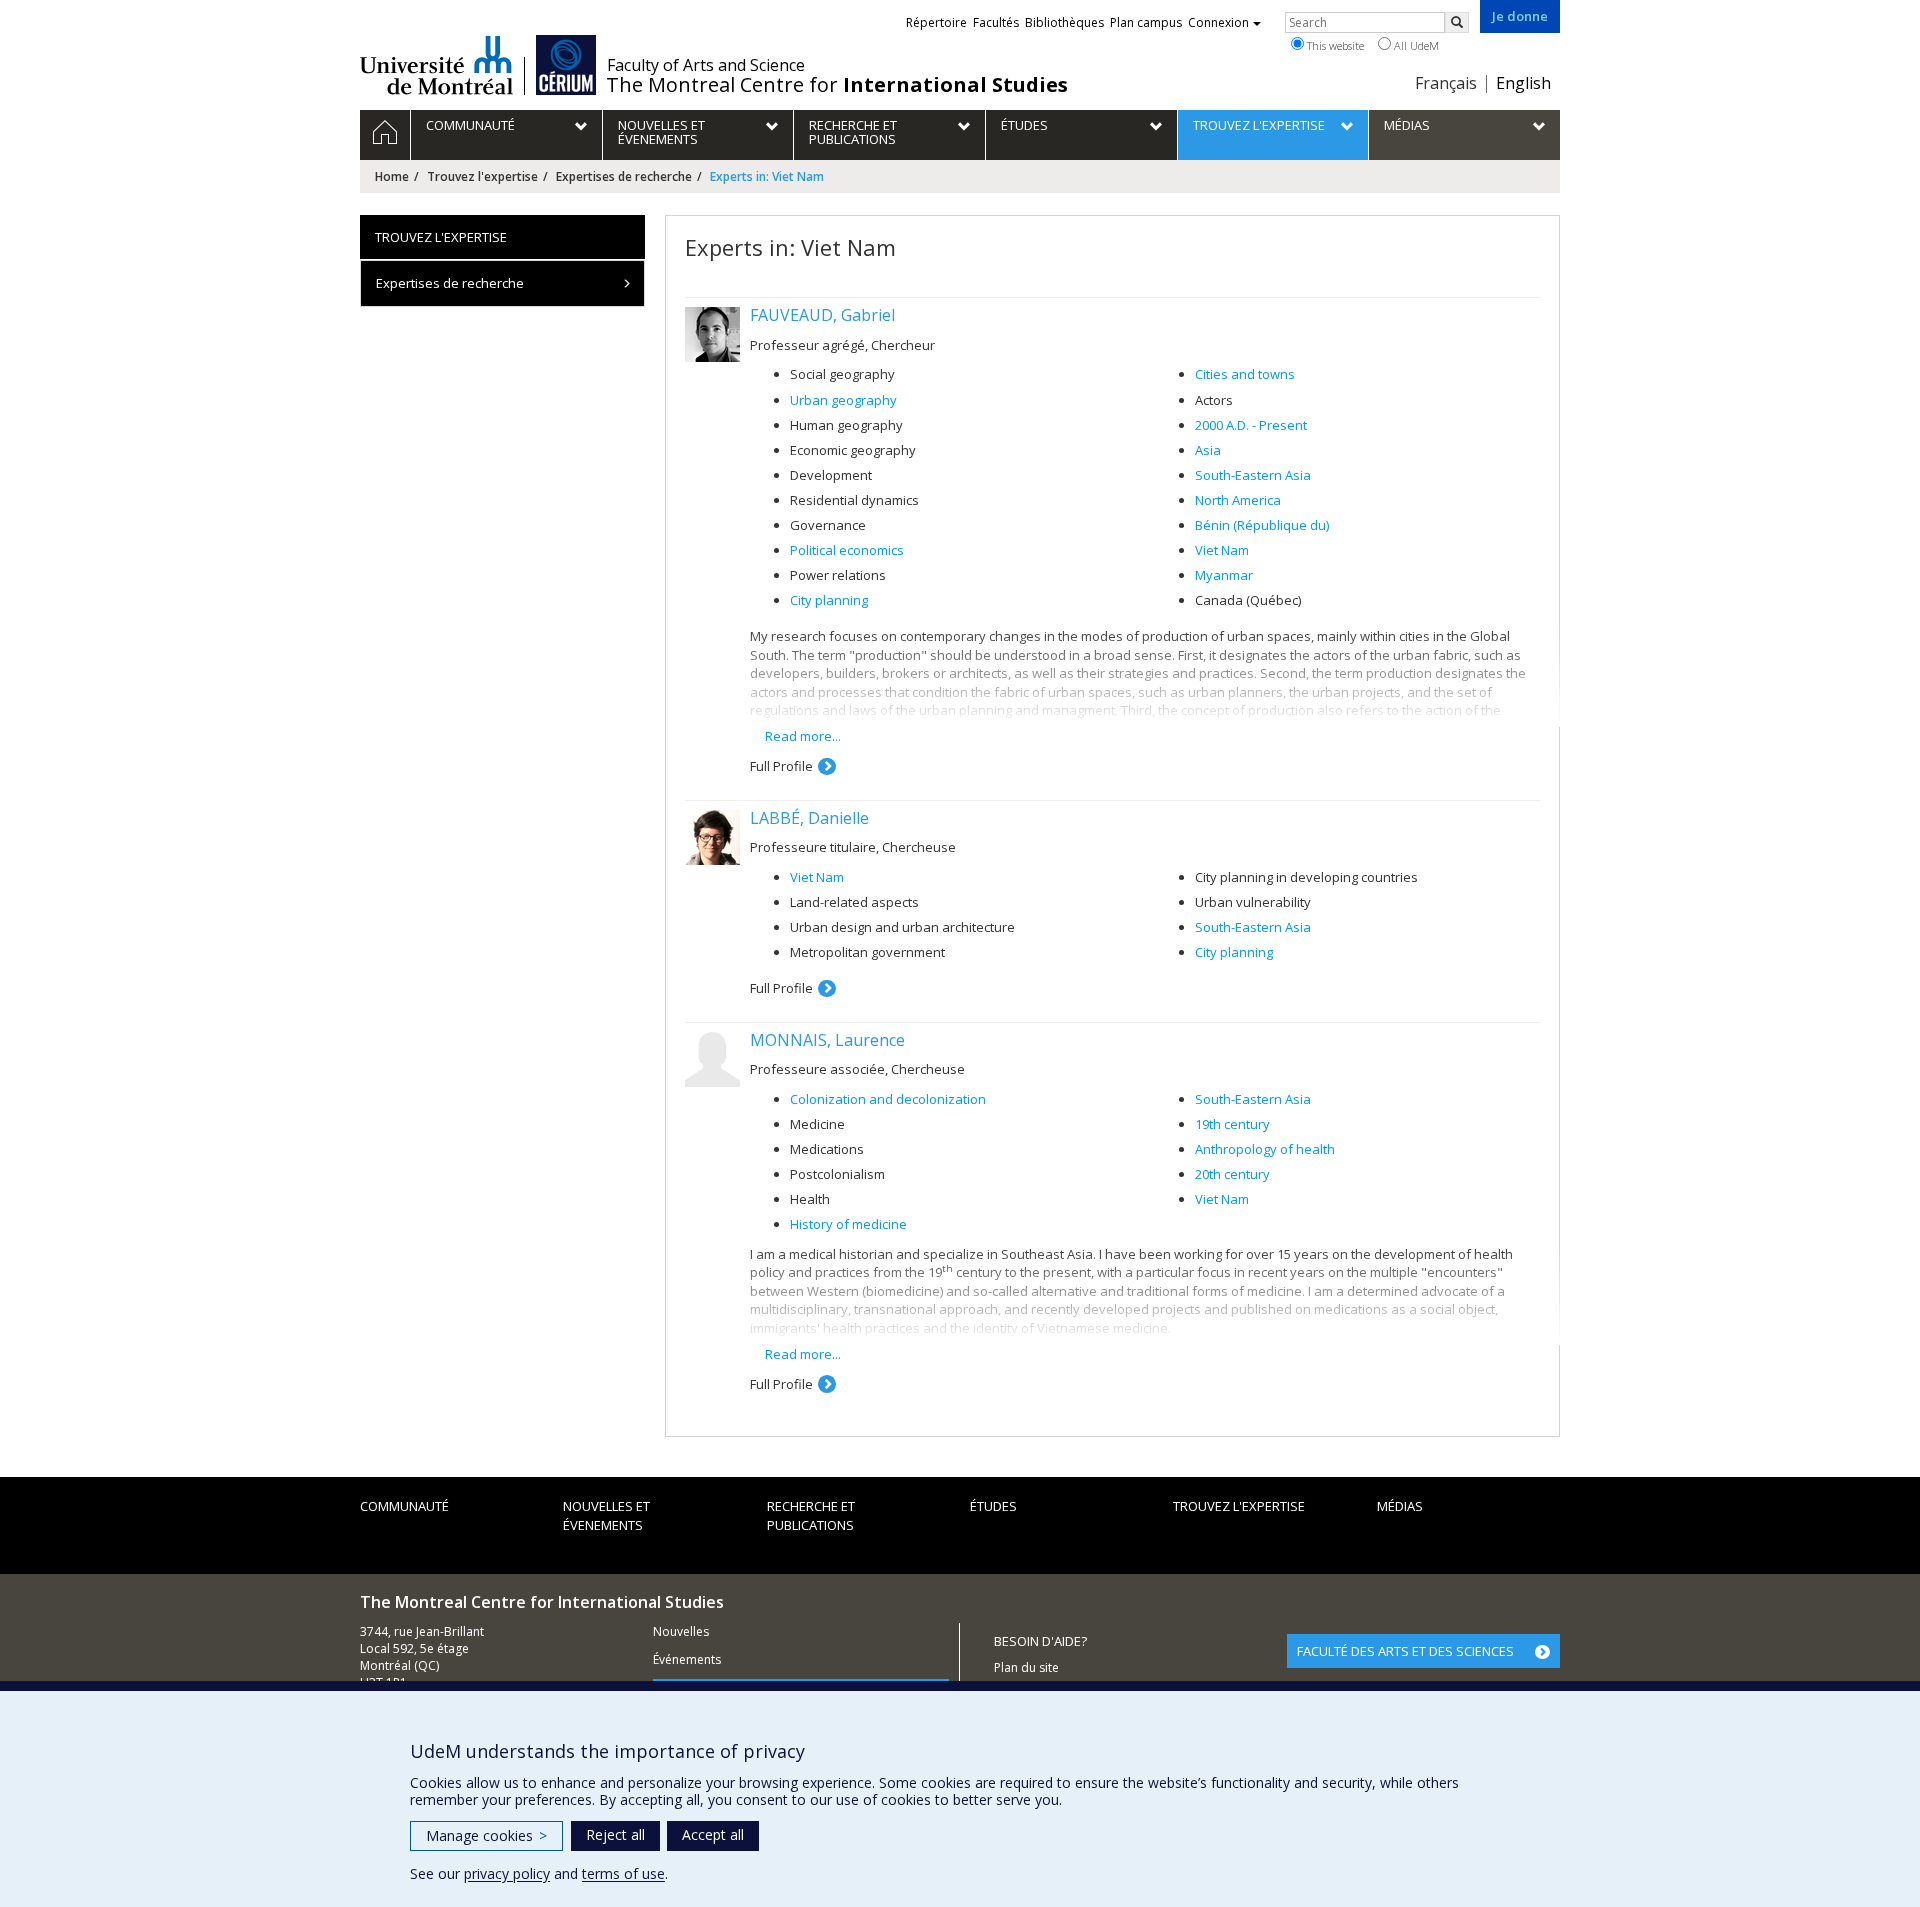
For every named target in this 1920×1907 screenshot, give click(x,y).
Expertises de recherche (624, 176)
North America (1238, 500)
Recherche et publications (811, 1515)
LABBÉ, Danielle (809, 818)
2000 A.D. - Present (1251, 425)
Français (1446, 83)
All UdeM (1415, 45)
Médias (1400, 1506)
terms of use (623, 1873)
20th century (1232, 1174)
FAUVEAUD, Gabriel (822, 315)
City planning (829, 600)
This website (1334, 45)
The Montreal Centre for (837, 85)
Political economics (847, 550)
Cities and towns (1245, 374)
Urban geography (843, 400)
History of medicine (848, 1224)
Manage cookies (486, 1835)
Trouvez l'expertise (482, 176)
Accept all (713, 1834)
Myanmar (1224, 575)
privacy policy (507, 1873)
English (1523, 83)
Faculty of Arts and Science (706, 65)
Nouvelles (681, 1631)
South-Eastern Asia (1253, 475)
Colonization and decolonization (888, 1099)
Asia (1208, 450)
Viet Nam (1222, 550)
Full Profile (781, 766)
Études (993, 1506)
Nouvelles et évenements (606, 1515)
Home (392, 176)
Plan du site (1026, 1667)
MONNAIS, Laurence (827, 1040)
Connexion (1218, 22)
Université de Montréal (436, 65)
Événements (687, 1659)
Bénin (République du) (1262, 525)
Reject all (615, 1834)
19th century (1232, 1124)
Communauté (404, 1506)
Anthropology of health (1265, 1149)
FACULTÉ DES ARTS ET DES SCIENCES (1405, 1651)
